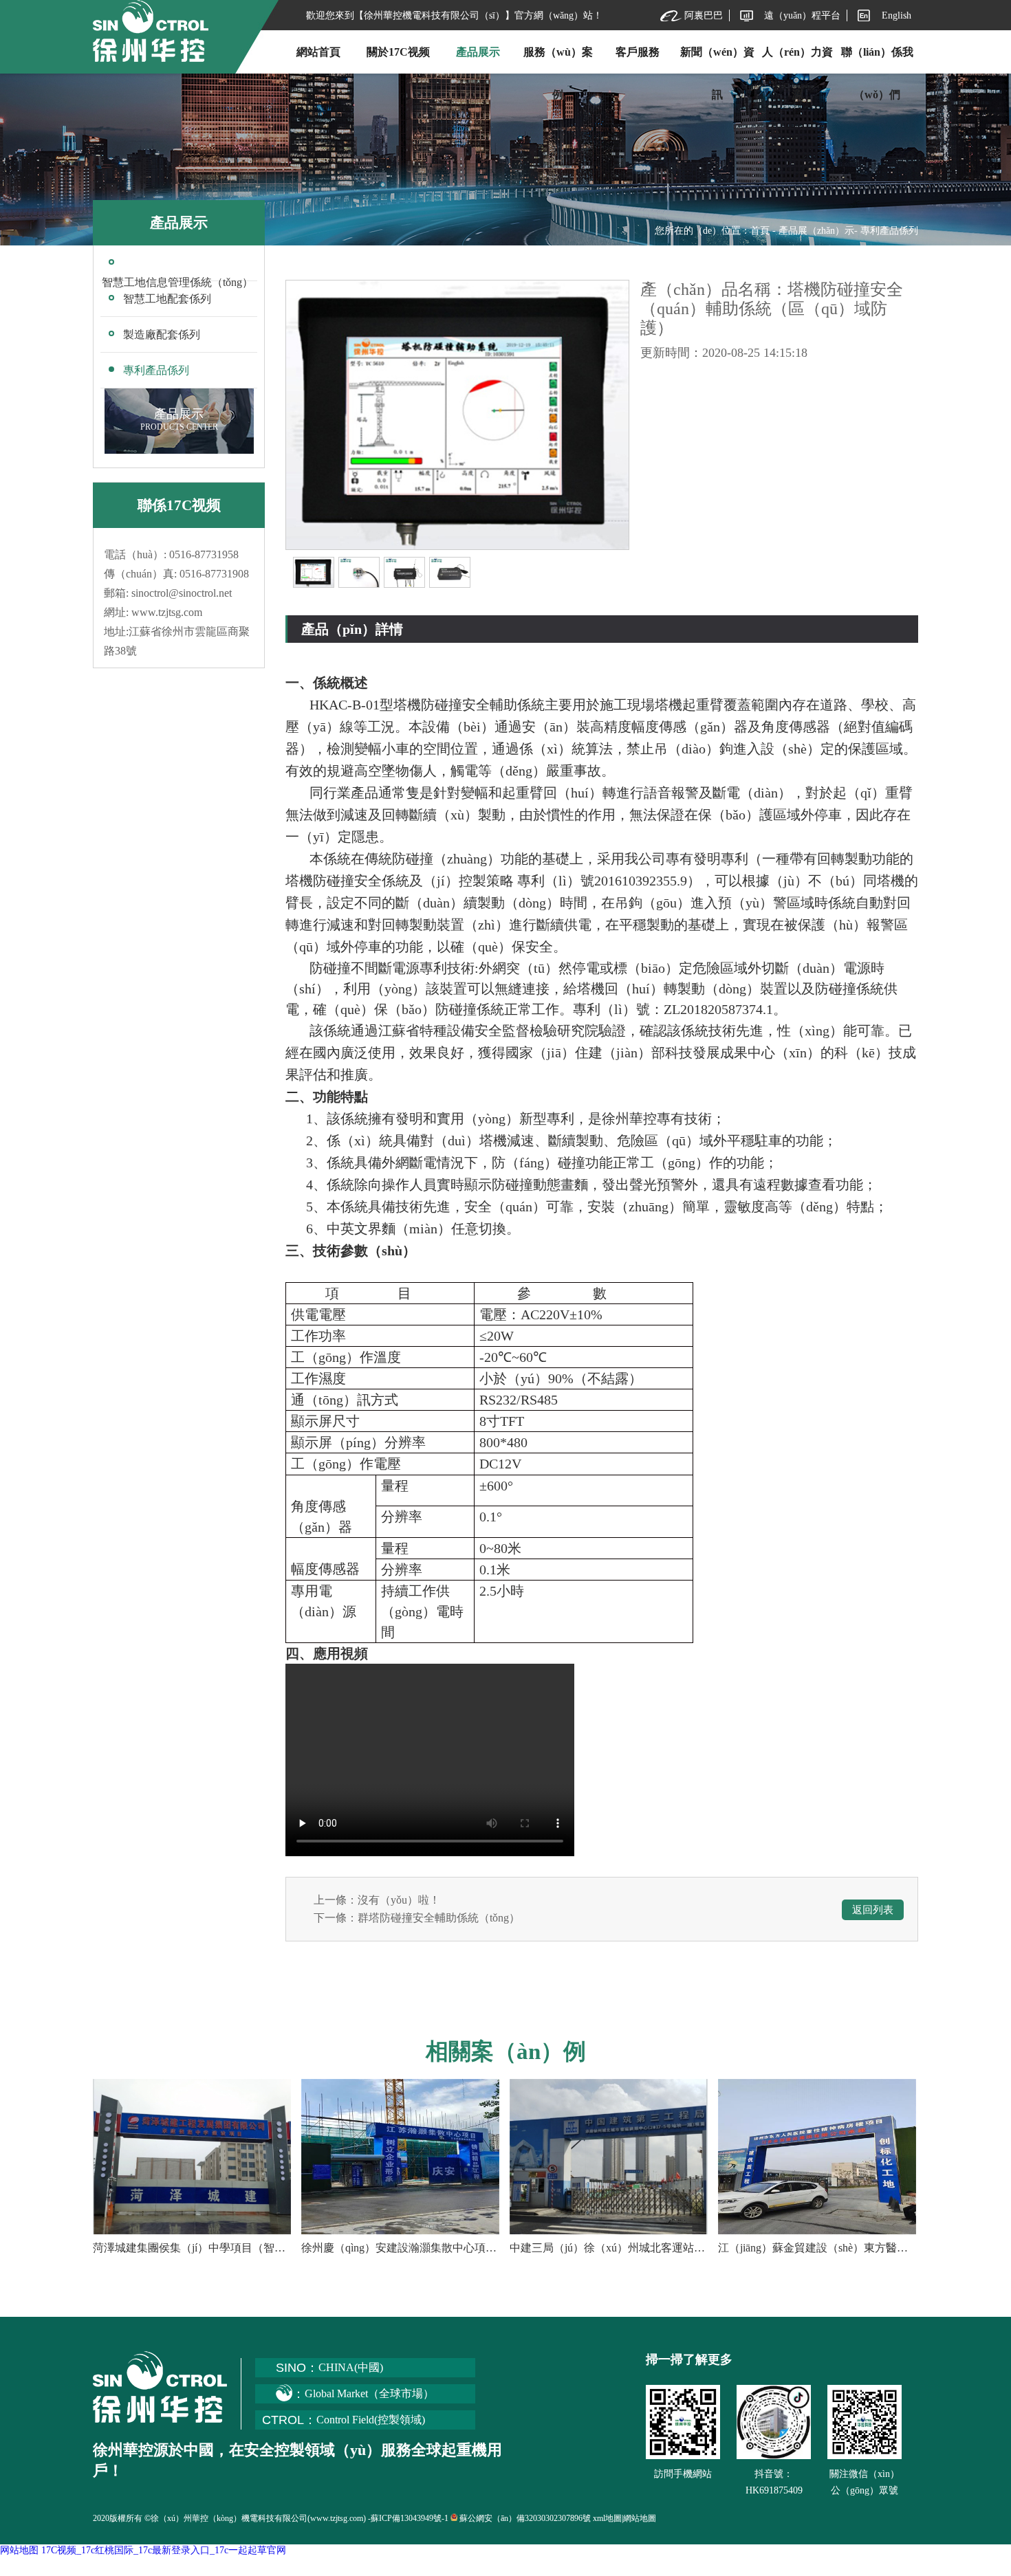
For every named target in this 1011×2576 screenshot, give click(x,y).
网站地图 (19, 2550)
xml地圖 (607, 2518)
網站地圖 (640, 2518)
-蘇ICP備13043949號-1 (408, 2518)
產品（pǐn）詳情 (352, 629)
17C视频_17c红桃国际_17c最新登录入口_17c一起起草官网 (164, 2550)
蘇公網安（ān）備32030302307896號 (525, 2518)
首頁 (760, 231)
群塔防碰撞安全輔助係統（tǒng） (439, 1918)
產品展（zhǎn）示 (816, 231)
